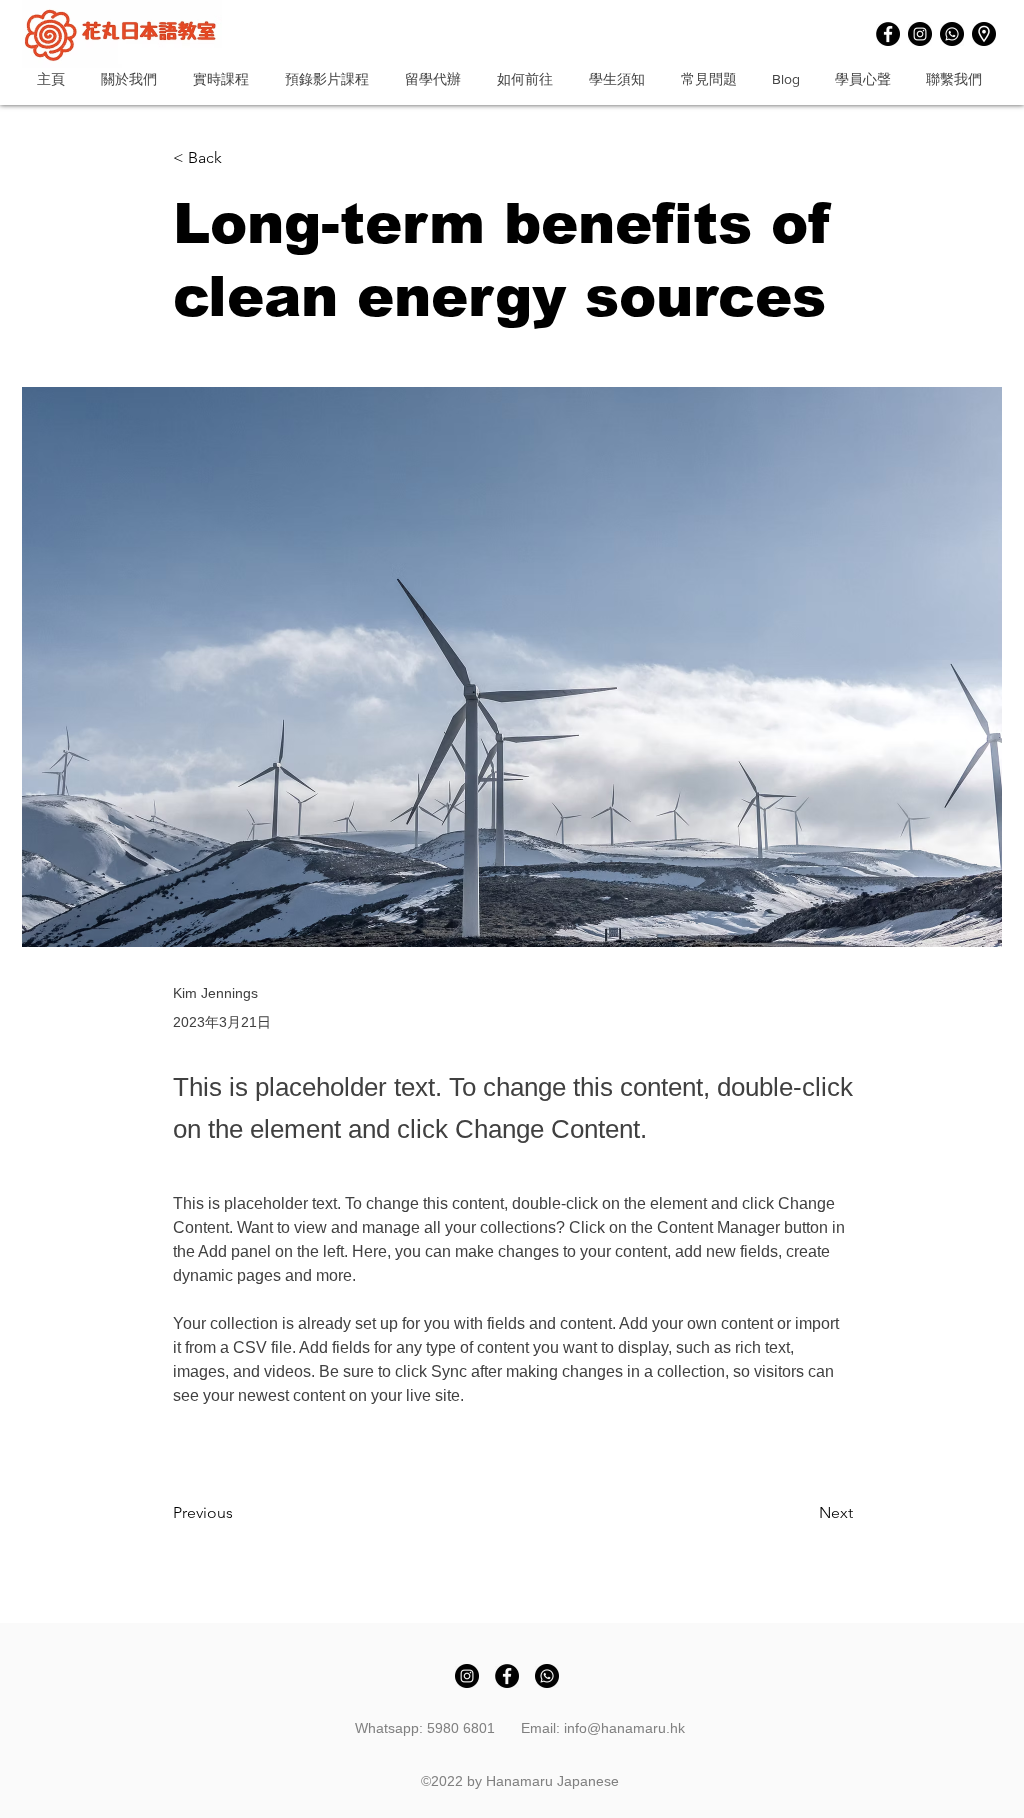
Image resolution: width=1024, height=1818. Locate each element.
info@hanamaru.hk (624, 1728)
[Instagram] (920, 34)
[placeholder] (984, 34)
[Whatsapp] (952, 34)
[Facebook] (888, 34)
